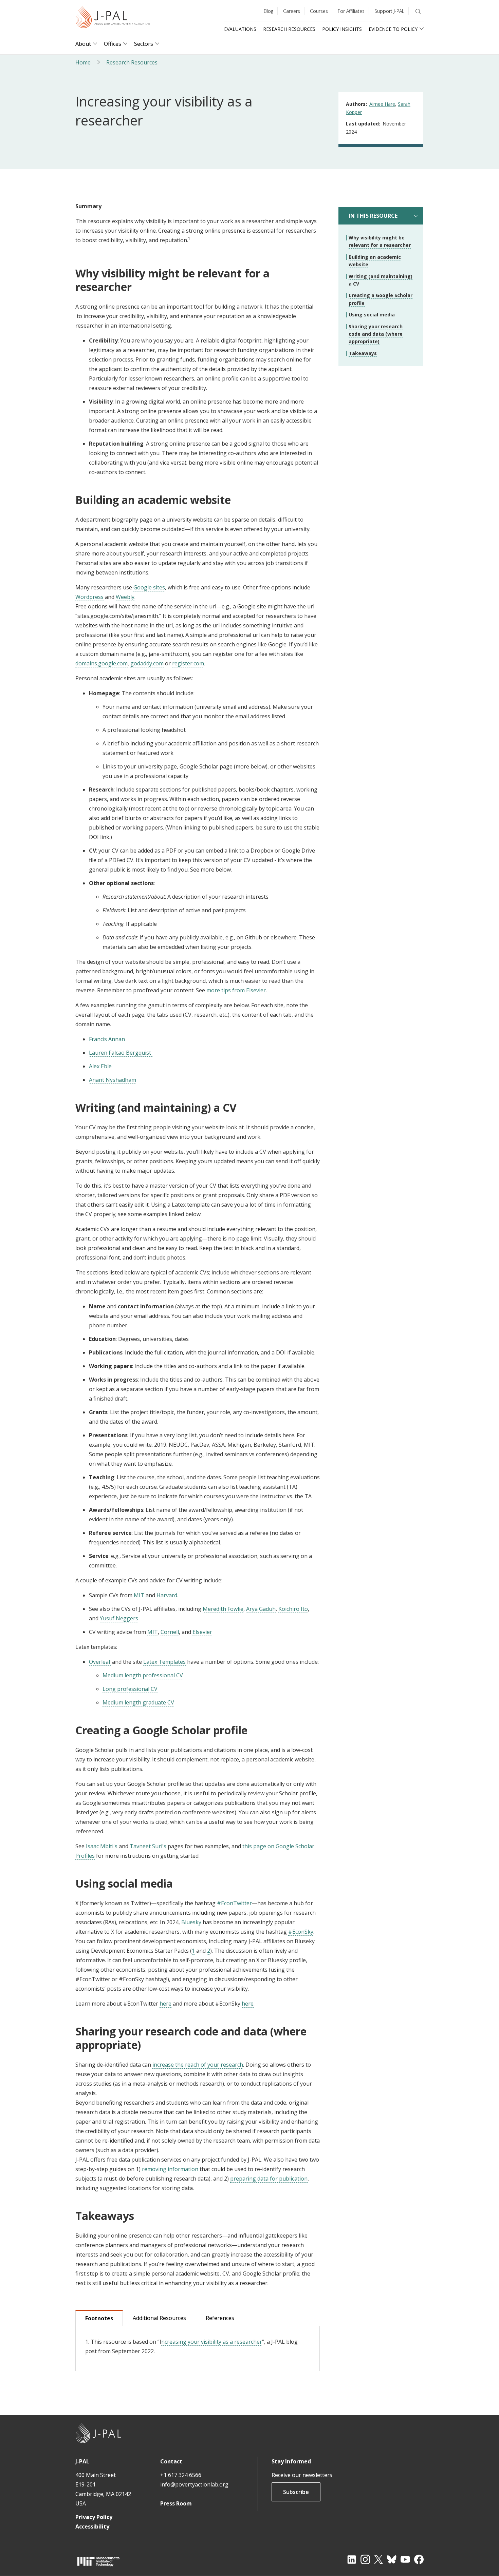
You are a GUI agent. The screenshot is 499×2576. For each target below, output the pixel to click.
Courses (319, 11)
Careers (292, 11)
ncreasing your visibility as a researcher (212, 2342)
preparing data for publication (269, 2179)
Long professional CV (130, 1689)
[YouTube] (405, 2559)
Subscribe (296, 2492)
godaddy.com (147, 663)
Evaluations (240, 29)
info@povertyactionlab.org (194, 2484)
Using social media (372, 315)
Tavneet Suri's (148, 1846)
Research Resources (289, 29)
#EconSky (301, 1932)
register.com (188, 663)
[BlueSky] (392, 2559)
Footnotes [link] (99, 2318)
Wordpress (89, 597)
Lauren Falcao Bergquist (121, 1053)
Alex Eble (100, 1066)
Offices (113, 44)
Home (83, 62)
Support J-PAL (389, 11)
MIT (139, 1595)
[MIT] (98, 2561)
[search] (418, 12)
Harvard (167, 1595)
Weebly (125, 597)
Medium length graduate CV (138, 1702)
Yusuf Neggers (119, 1618)
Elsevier (202, 1632)
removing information (170, 2169)
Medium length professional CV (143, 1675)
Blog (269, 11)
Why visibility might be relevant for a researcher (380, 241)
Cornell (170, 1632)
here (165, 2004)
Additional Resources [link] (159, 2318)
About (83, 44)
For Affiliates (351, 11)
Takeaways (363, 353)
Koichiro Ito (293, 1609)
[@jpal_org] (365, 2559)
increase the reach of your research (198, 2065)
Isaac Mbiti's (102, 1846)
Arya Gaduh (261, 1609)
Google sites (149, 587)
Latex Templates (164, 1662)
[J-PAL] (113, 18)
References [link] (220, 2318)
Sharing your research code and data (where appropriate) (376, 334)
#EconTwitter (234, 1903)
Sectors (144, 44)
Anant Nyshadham (113, 1080)
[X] (378, 2559)
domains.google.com (101, 663)
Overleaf (100, 1662)
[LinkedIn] (352, 2559)
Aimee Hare (382, 104)
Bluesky (191, 1922)
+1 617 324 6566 (181, 2475)
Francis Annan (107, 1039)
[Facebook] (419, 2559)
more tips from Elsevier (236, 990)
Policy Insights (342, 29)
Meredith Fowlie (223, 1609)
